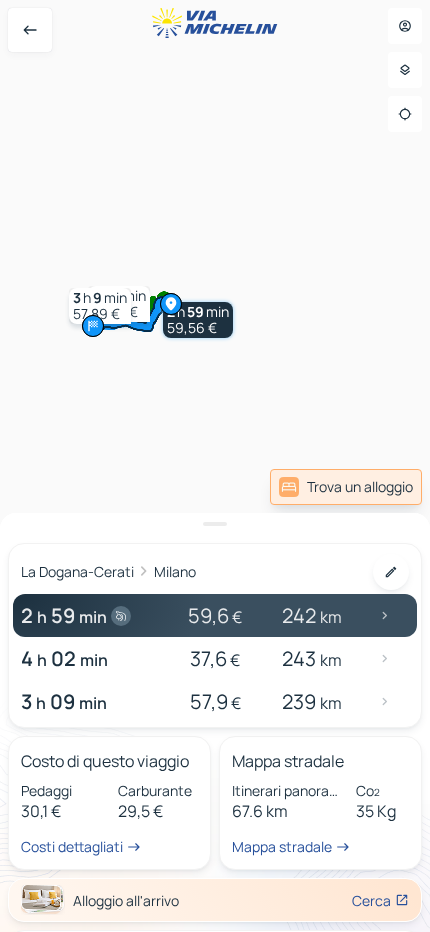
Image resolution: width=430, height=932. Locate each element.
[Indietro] (30, 30)
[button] (198, 320)
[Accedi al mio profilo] (405, 26)
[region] (215, 466)
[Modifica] (391, 572)
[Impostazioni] (405, 70)
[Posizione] (405, 114)
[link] (373, 487)
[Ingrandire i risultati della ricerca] (215, 524)
